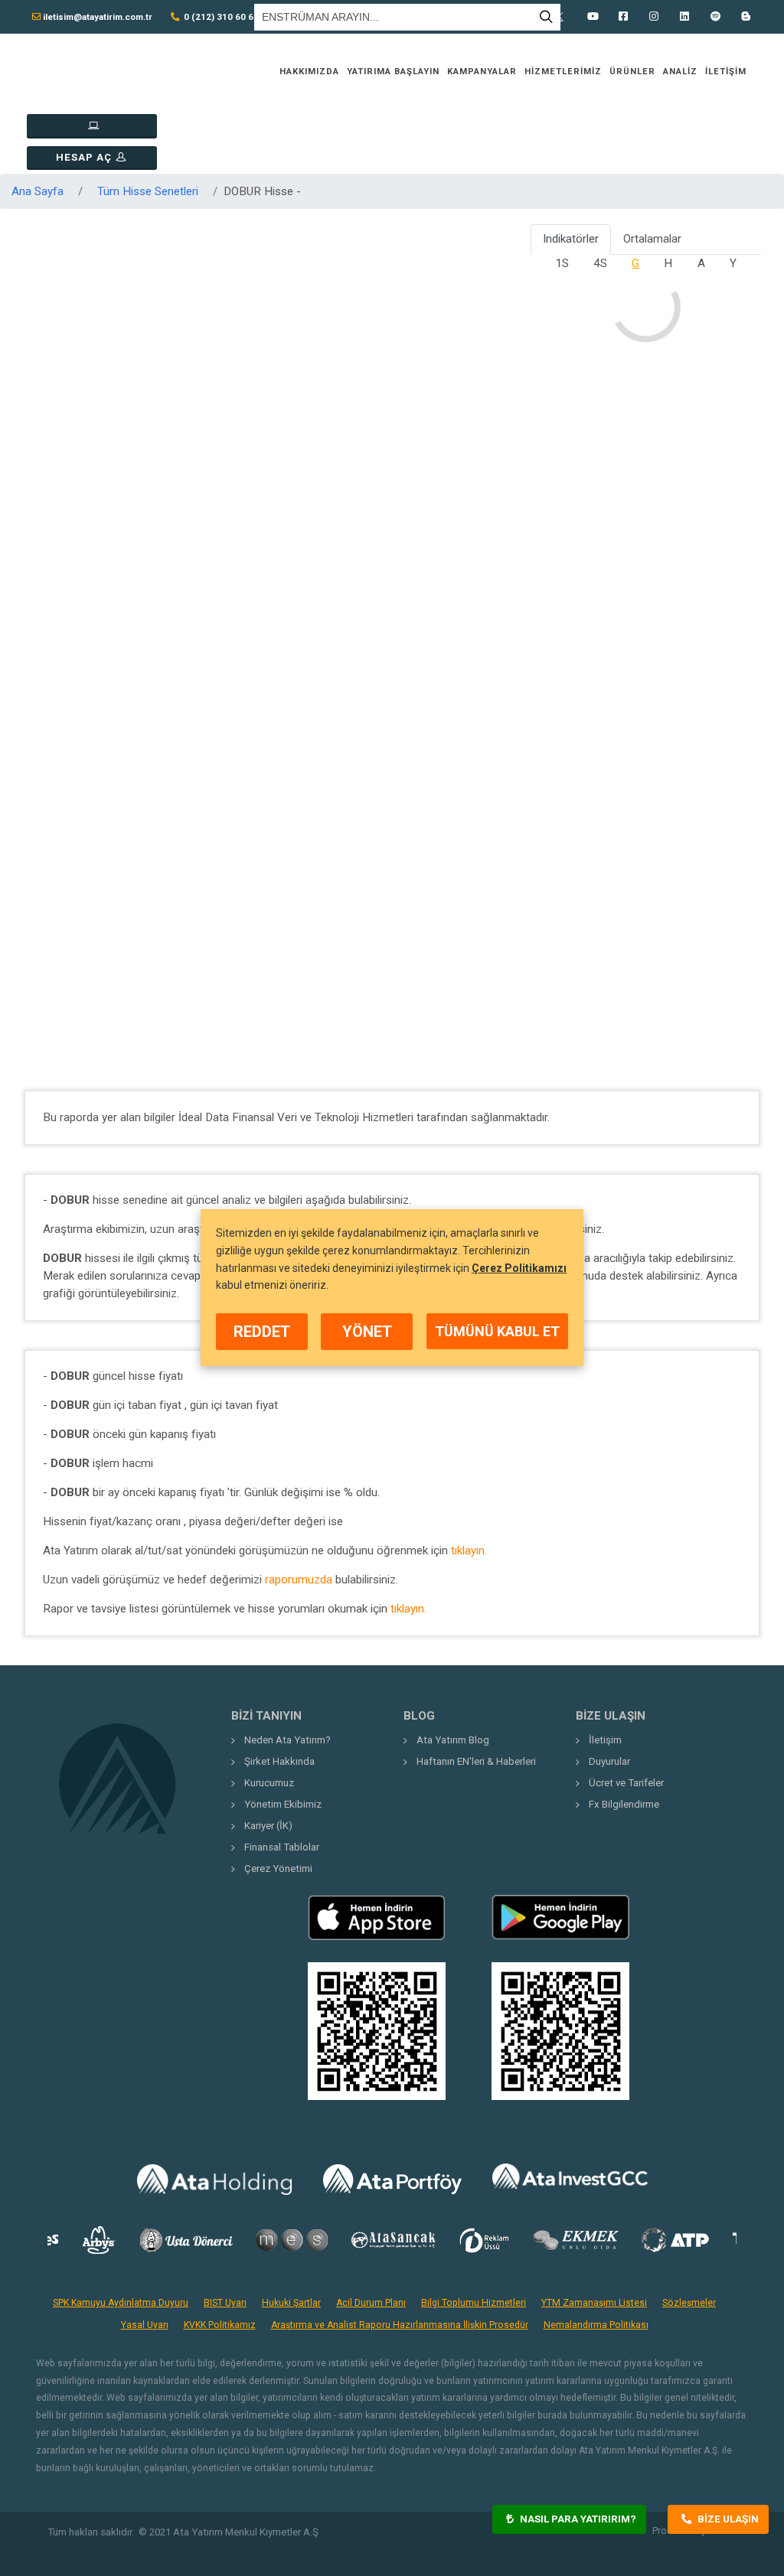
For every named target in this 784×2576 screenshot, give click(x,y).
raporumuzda (299, 1580)
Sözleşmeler (689, 2303)
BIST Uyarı (225, 2303)
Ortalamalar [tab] (652, 239)
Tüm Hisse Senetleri (148, 191)
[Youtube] (593, 17)
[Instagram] (654, 17)
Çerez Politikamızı (519, 1268)
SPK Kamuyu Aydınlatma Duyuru (121, 2303)
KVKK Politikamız (220, 2325)
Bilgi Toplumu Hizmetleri (474, 2303)
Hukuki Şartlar (291, 2303)
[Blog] (746, 17)
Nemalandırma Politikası (596, 2325)
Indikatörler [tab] (571, 239)
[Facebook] (623, 17)
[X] (562, 17)
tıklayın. (469, 1550)
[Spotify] (715, 17)
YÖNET (367, 1332)
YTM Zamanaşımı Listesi (594, 2303)
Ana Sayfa (38, 191)
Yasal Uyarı (145, 2325)
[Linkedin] (684, 17)
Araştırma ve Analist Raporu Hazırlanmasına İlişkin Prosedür (400, 2325)
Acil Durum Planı (371, 2303)
